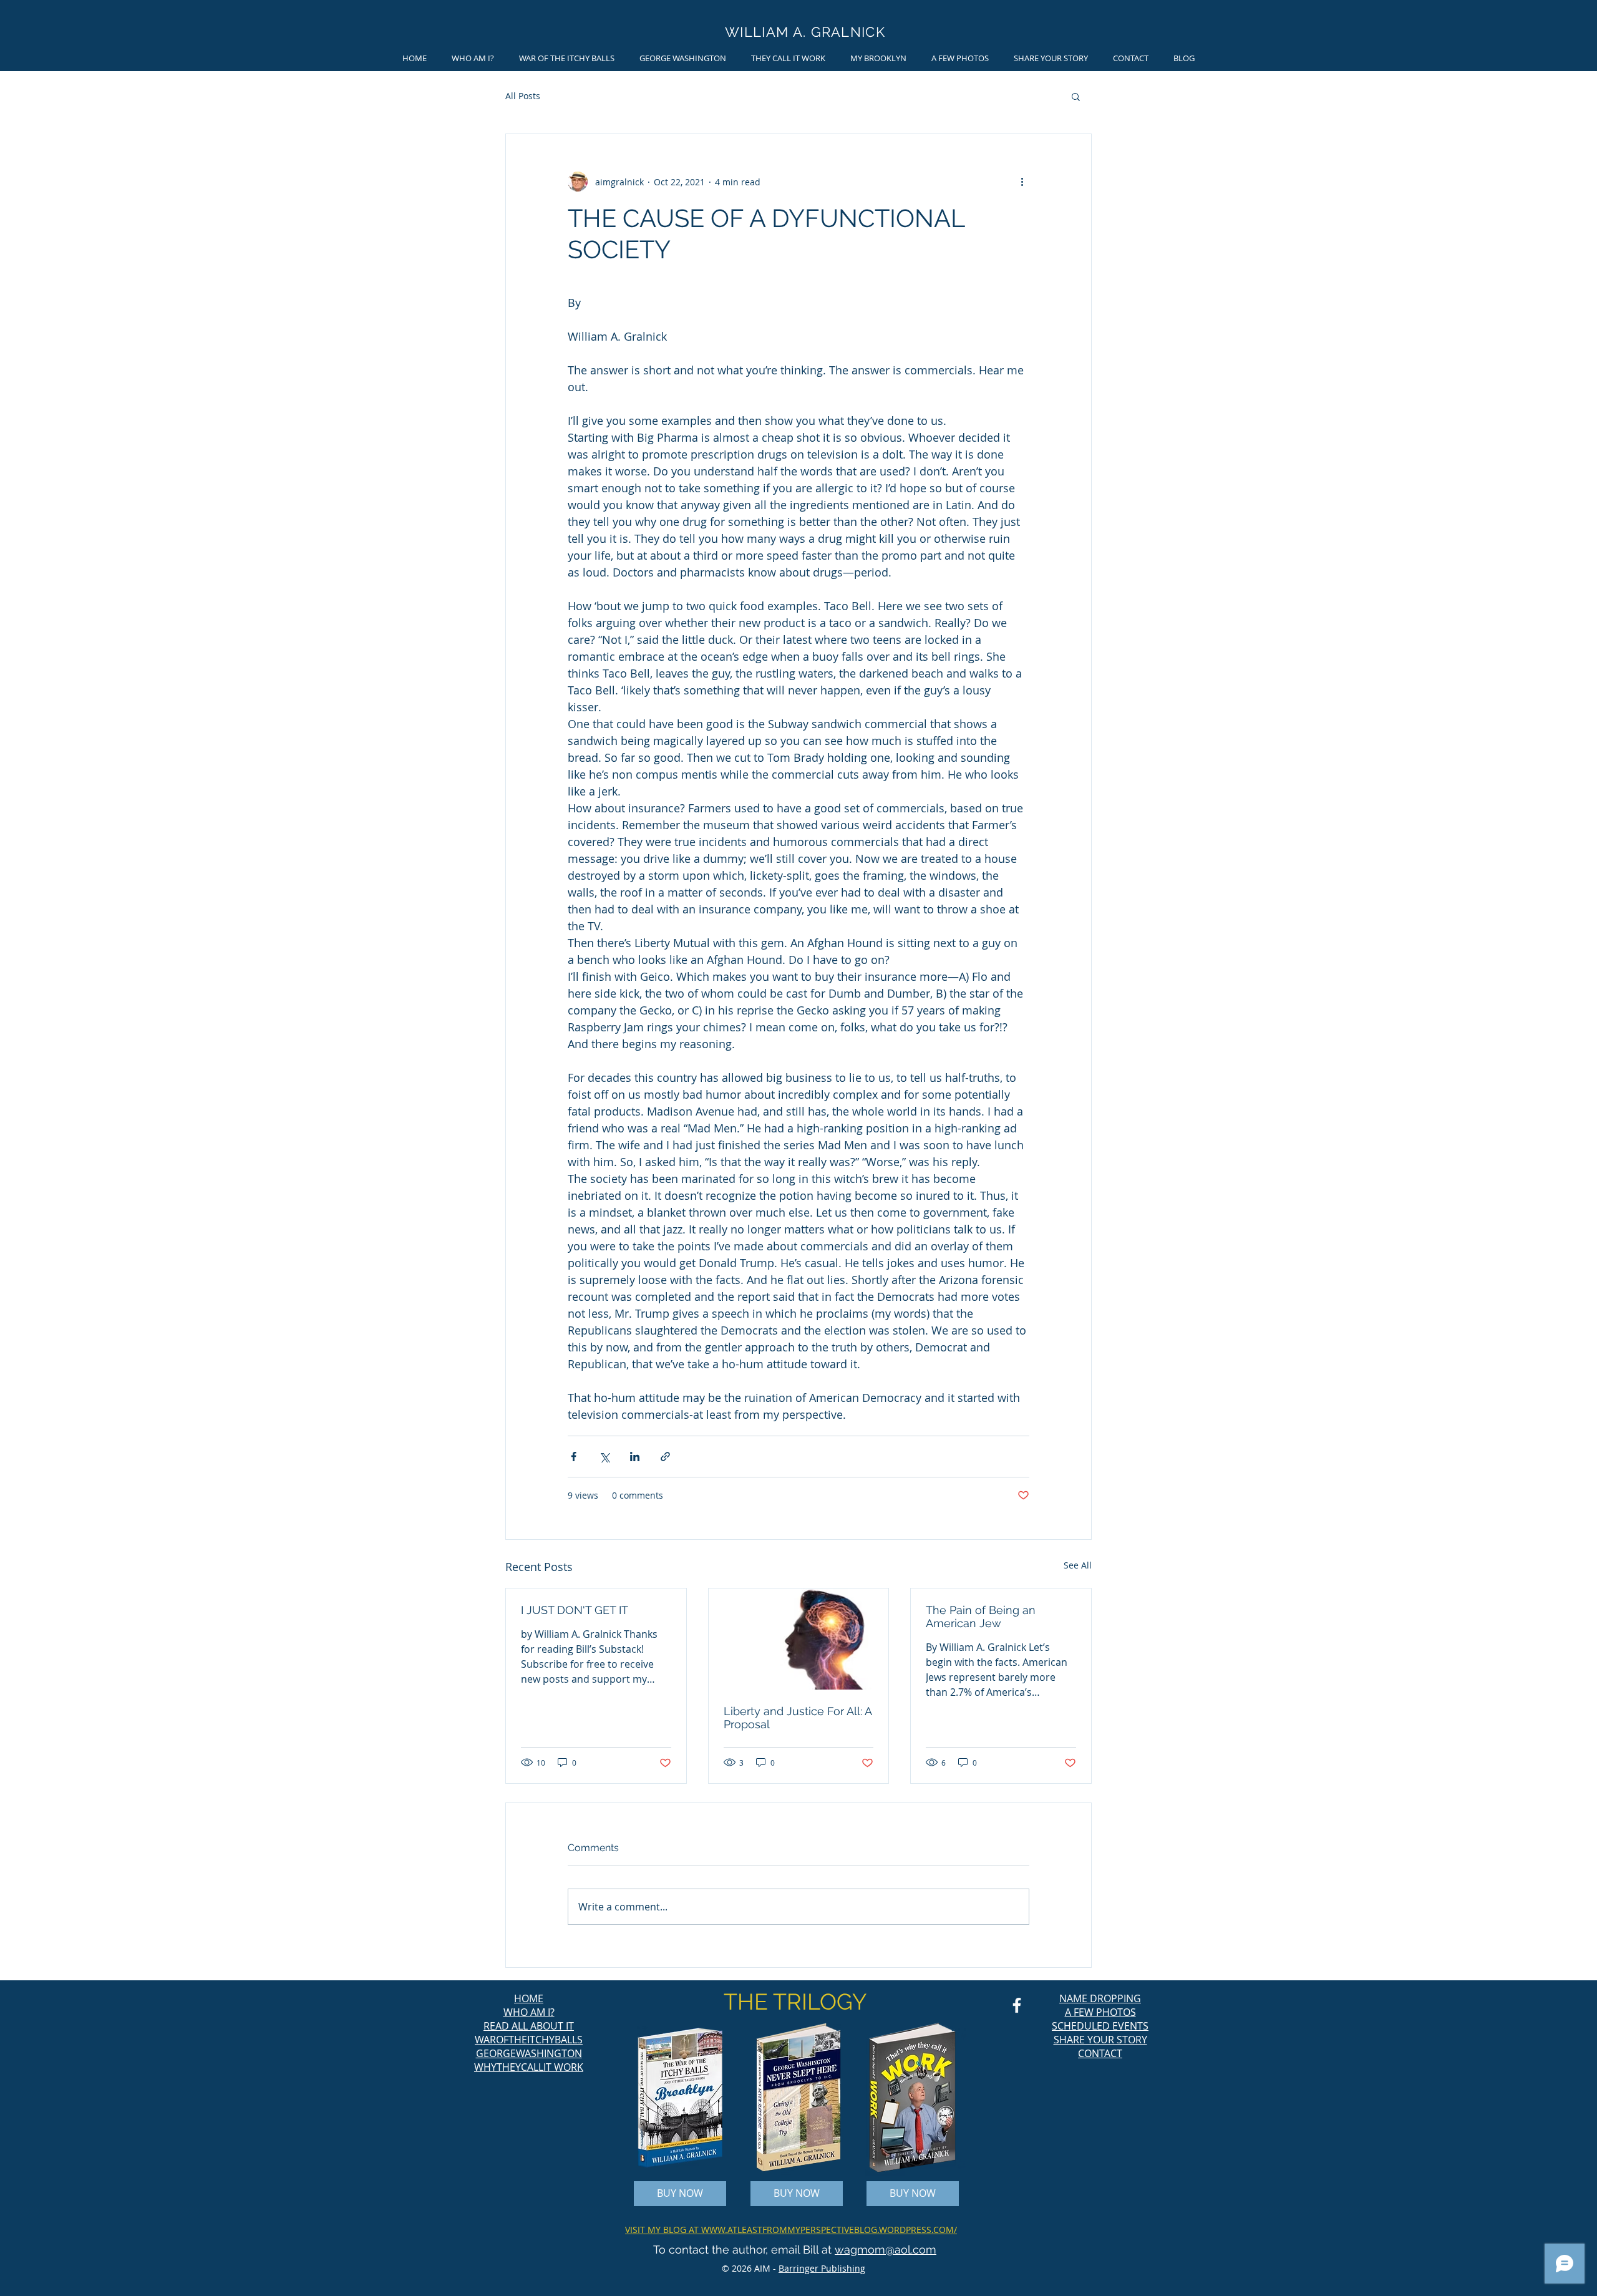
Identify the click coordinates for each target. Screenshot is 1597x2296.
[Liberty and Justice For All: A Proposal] (799, 1639)
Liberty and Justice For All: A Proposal (798, 1718)
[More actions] (1022, 182)
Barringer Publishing (822, 2268)
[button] (1076, 96)
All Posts (523, 96)
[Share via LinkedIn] (635, 1457)
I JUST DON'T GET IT (575, 1610)
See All (1078, 1565)
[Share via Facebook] (574, 1457)
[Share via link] (665, 1457)
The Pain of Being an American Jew (981, 1617)
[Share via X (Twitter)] (604, 1457)
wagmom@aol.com (886, 2250)
